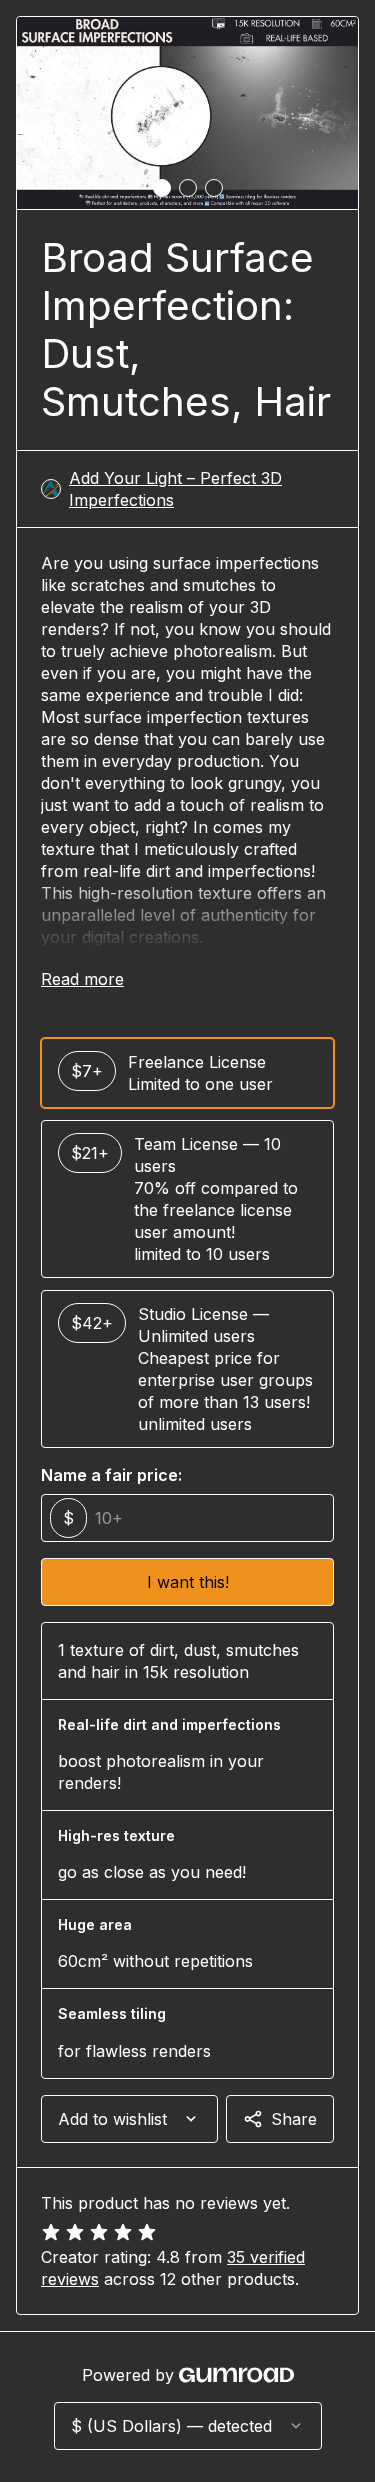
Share (294, 2119)
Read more (82, 979)
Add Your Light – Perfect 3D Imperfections (175, 489)
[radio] (187, 1073)
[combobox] (129, 2119)
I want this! (188, 1582)
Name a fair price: (111, 1475)
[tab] (162, 188)
